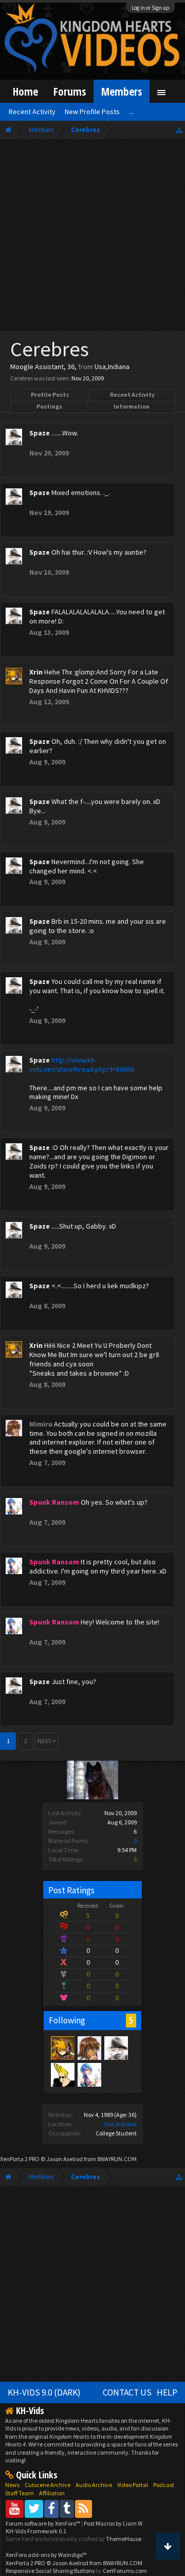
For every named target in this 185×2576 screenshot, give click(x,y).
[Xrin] (62, 2048)
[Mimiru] (89, 2048)
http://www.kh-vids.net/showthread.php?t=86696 (82, 1065)
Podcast (164, 2485)
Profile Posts (50, 395)
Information (132, 406)
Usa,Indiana (120, 2124)
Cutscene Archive (48, 2485)
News (12, 2485)
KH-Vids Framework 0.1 (36, 2531)
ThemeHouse (124, 2539)
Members (122, 91)
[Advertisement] (92, 237)
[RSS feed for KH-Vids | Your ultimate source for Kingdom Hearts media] (84, 2508)
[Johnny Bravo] (62, 2074)
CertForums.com (125, 2571)
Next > (47, 1741)
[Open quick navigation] (179, 130)
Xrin (36, 672)
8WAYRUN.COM (117, 2159)
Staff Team (20, 2493)
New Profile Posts (92, 112)
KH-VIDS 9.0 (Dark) (44, 2392)
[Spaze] (116, 2048)
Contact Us (127, 2392)
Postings (49, 406)
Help (167, 2392)
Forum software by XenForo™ (43, 2523)
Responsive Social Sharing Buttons (50, 2571)
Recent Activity (132, 395)
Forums (70, 91)
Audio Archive (94, 2485)
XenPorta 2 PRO (20, 2159)
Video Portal (133, 2485)
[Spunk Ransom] (89, 2074)
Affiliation (52, 2493)
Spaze (40, 433)
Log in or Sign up (151, 8)
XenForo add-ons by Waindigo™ (46, 2555)
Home (25, 91)
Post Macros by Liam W (113, 2523)
